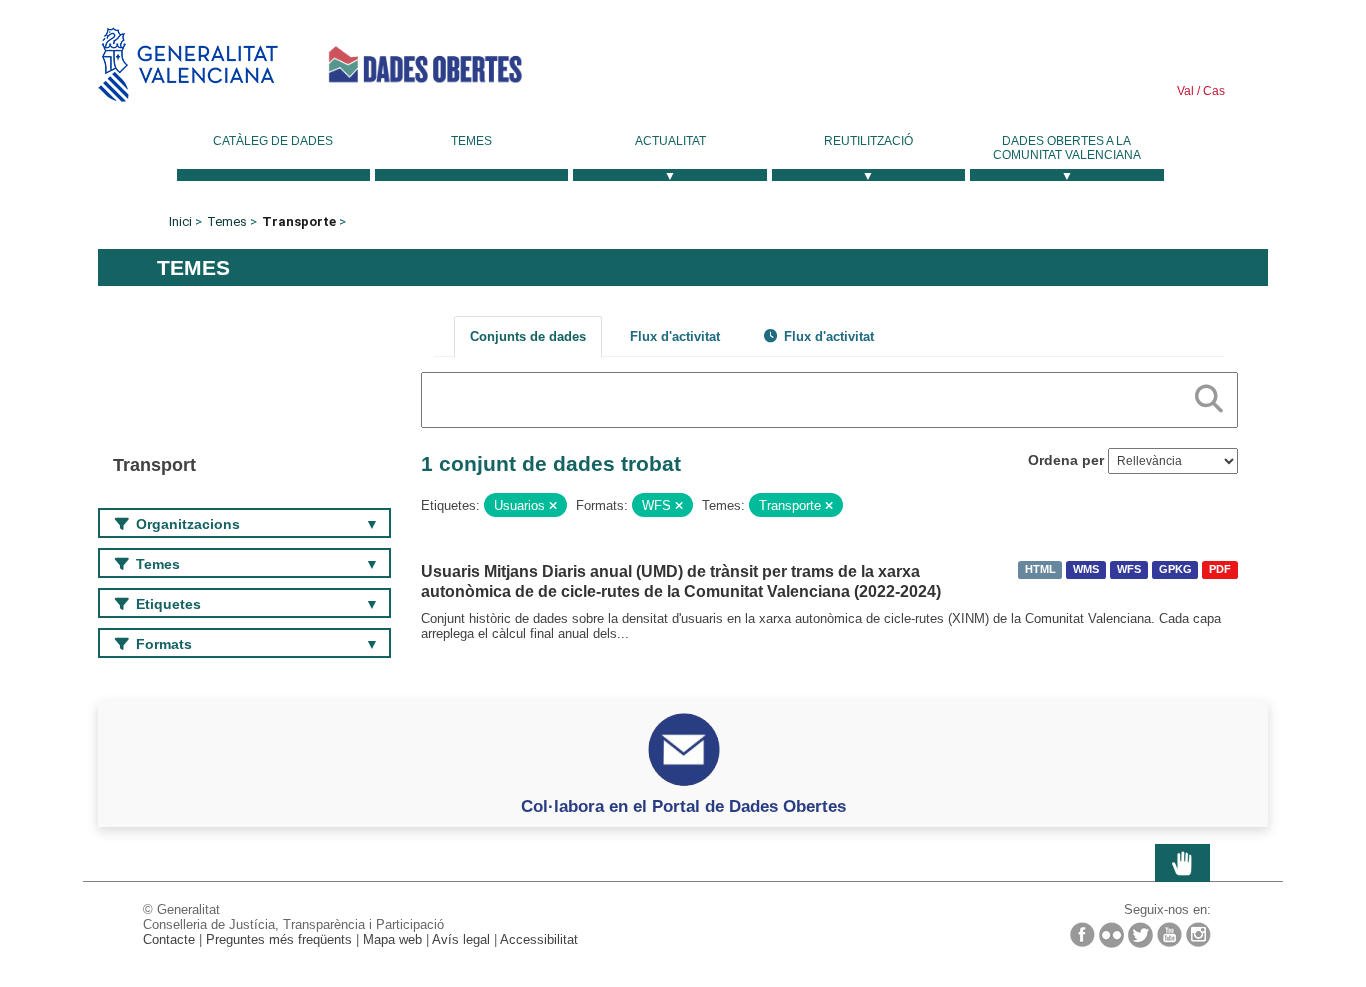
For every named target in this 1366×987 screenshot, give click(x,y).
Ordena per (1066, 460)
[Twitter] (1140, 935)
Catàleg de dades (273, 141)
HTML (1040, 570)
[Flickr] (1111, 935)
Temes (471, 141)
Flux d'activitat (675, 336)
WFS (1129, 570)
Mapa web (392, 939)
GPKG (1175, 570)
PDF (1220, 570)
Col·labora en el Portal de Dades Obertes (683, 806)
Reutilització (868, 141)
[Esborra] (553, 506)
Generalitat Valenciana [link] (188, 64)
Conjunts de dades (528, 336)
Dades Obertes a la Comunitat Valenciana (1067, 148)
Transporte (299, 221)
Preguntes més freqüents (279, 939)
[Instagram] (1198, 934)
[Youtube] (1169, 934)
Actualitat (670, 141)
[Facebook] (1082, 934)
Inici (180, 221)
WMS (1086, 570)
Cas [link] (1212, 91)
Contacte (169, 939)
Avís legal (461, 939)
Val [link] (1185, 91)
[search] (1209, 395)
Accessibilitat (539, 939)
